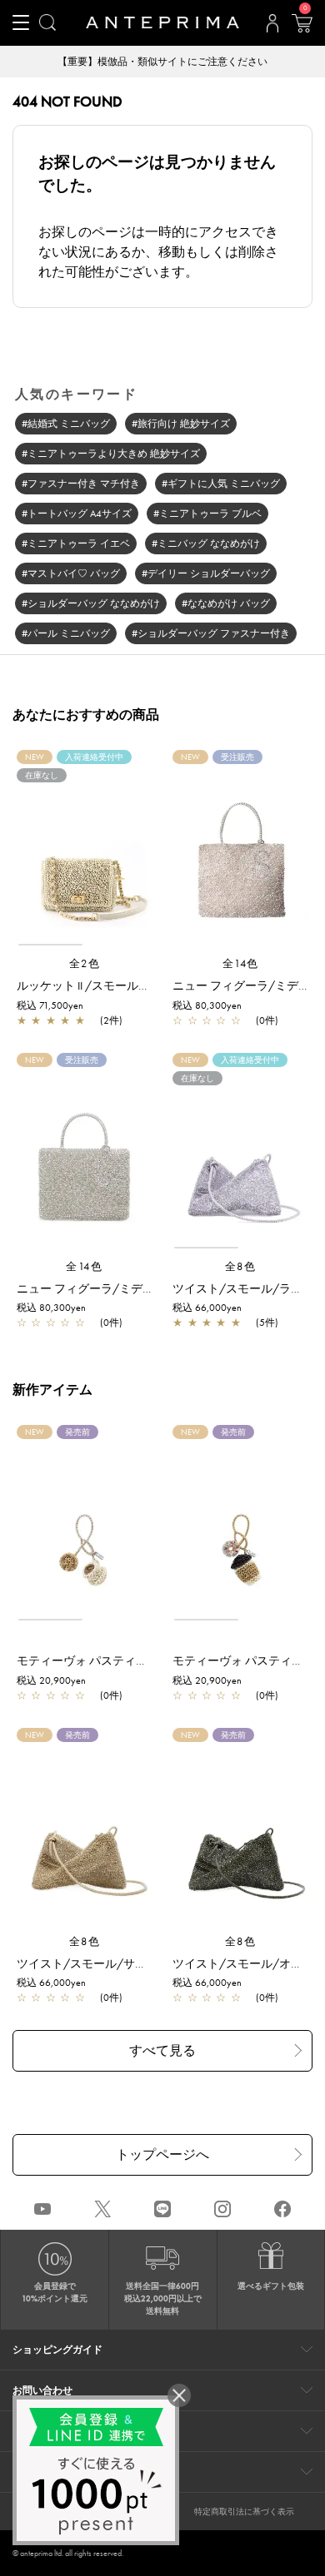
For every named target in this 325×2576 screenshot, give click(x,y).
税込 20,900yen (51, 1680)
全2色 (85, 963)
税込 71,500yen (50, 1005)
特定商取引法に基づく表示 (244, 2511)
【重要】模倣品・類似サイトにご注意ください (113, 62)
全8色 (241, 1266)
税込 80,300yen (207, 1005)
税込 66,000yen (207, 1308)
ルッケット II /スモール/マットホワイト (122, 985)
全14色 (241, 963)
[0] (302, 28)
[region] (85, 855)
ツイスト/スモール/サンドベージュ (111, 1963)
